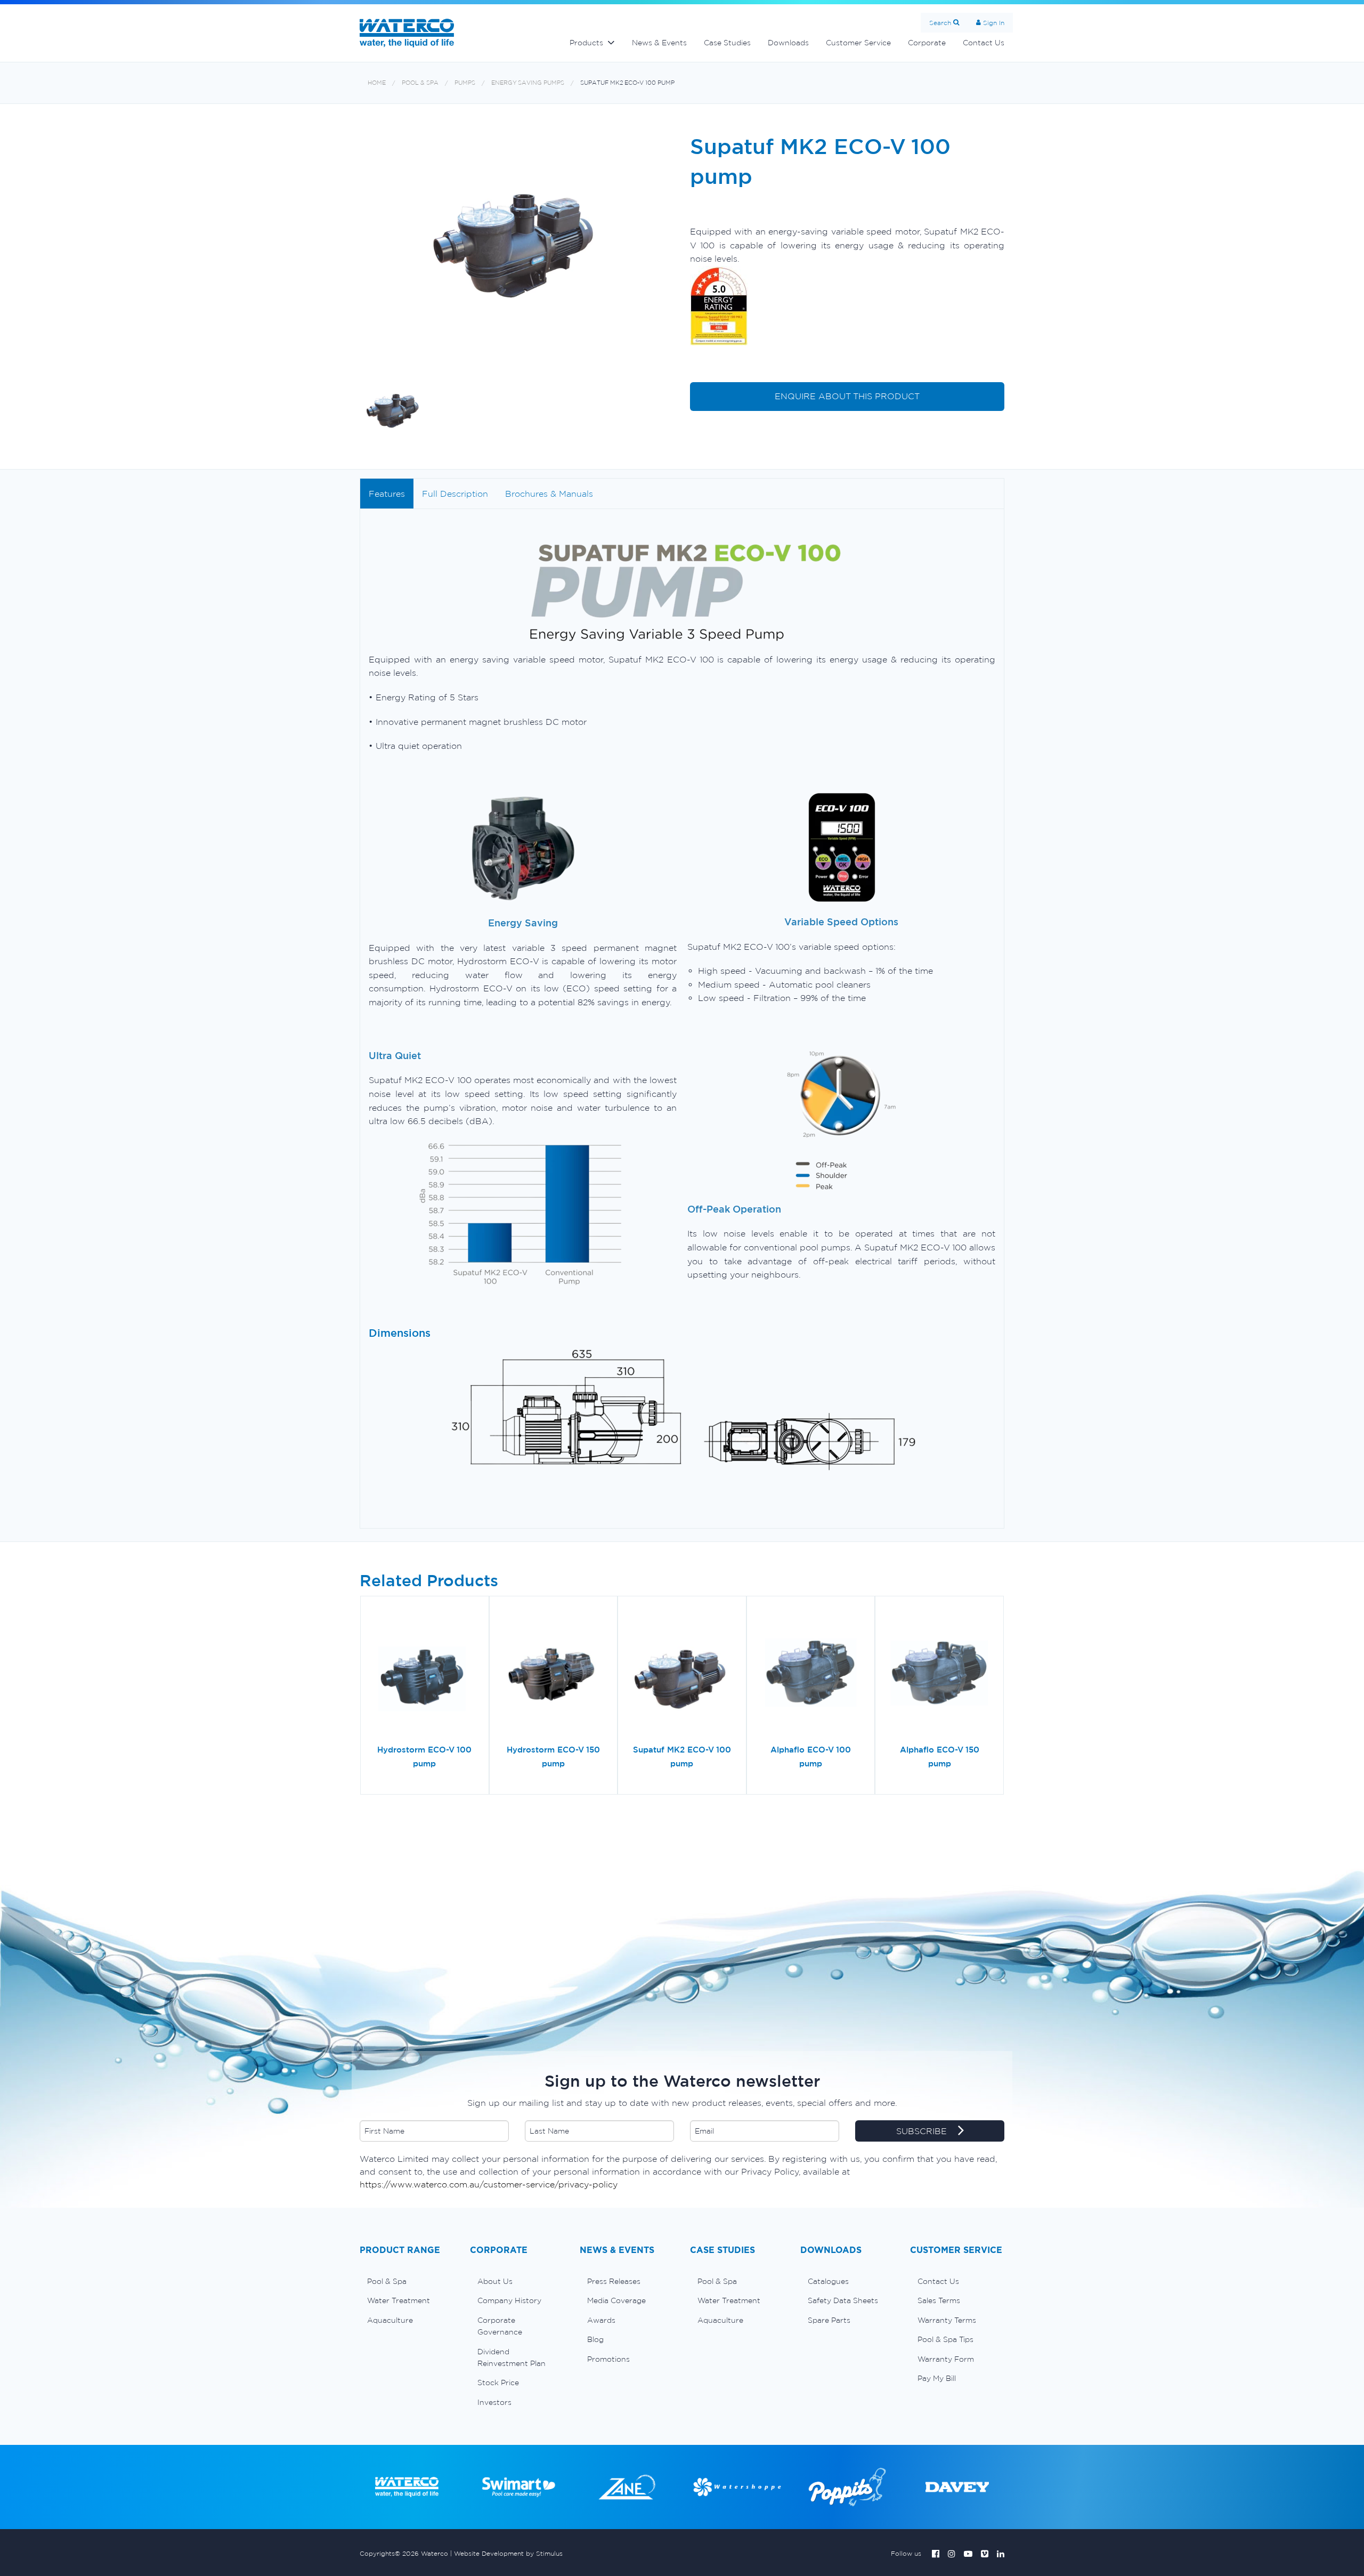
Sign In (994, 23)
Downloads (788, 43)
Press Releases (614, 2281)
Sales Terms (939, 2300)
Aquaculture (390, 2320)
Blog (595, 2339)
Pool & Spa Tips (945, 2339)
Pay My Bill (937, 2378)
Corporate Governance (500, 2326)
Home (377, 83)
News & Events (659, 43)
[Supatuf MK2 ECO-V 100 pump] (682, 1674)
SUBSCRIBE (923, 2131)
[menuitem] (407, 2281)
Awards (601, 2320)
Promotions (608, 2359)
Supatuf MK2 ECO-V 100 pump (627, 83)
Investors (494, 2402)
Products (586, 43)
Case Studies (727, 43)
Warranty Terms (947, 2320)
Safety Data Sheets (843, 2300)
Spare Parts (829, 2320)
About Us (495, 2281)
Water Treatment (399, 2300)
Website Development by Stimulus (508, 2553)
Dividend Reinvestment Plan (511, 2357)
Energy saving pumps (528, 83)
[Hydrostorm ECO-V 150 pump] (554, 1674)
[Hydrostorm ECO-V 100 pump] (425, 1674)
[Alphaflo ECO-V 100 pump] (811, 1674)
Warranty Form (946, 2359)
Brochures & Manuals (549, 494)
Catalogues (828, 2281)
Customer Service (858, 43)
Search (940, 23)
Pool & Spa (420, 83)
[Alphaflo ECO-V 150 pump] (939, 1674)
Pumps (465, 83)
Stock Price (498, 2383)
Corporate (927, 43)
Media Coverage (616, 2300)
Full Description (455, 494)
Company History (509, 2300)
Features (387, 494)
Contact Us (984, 43)
